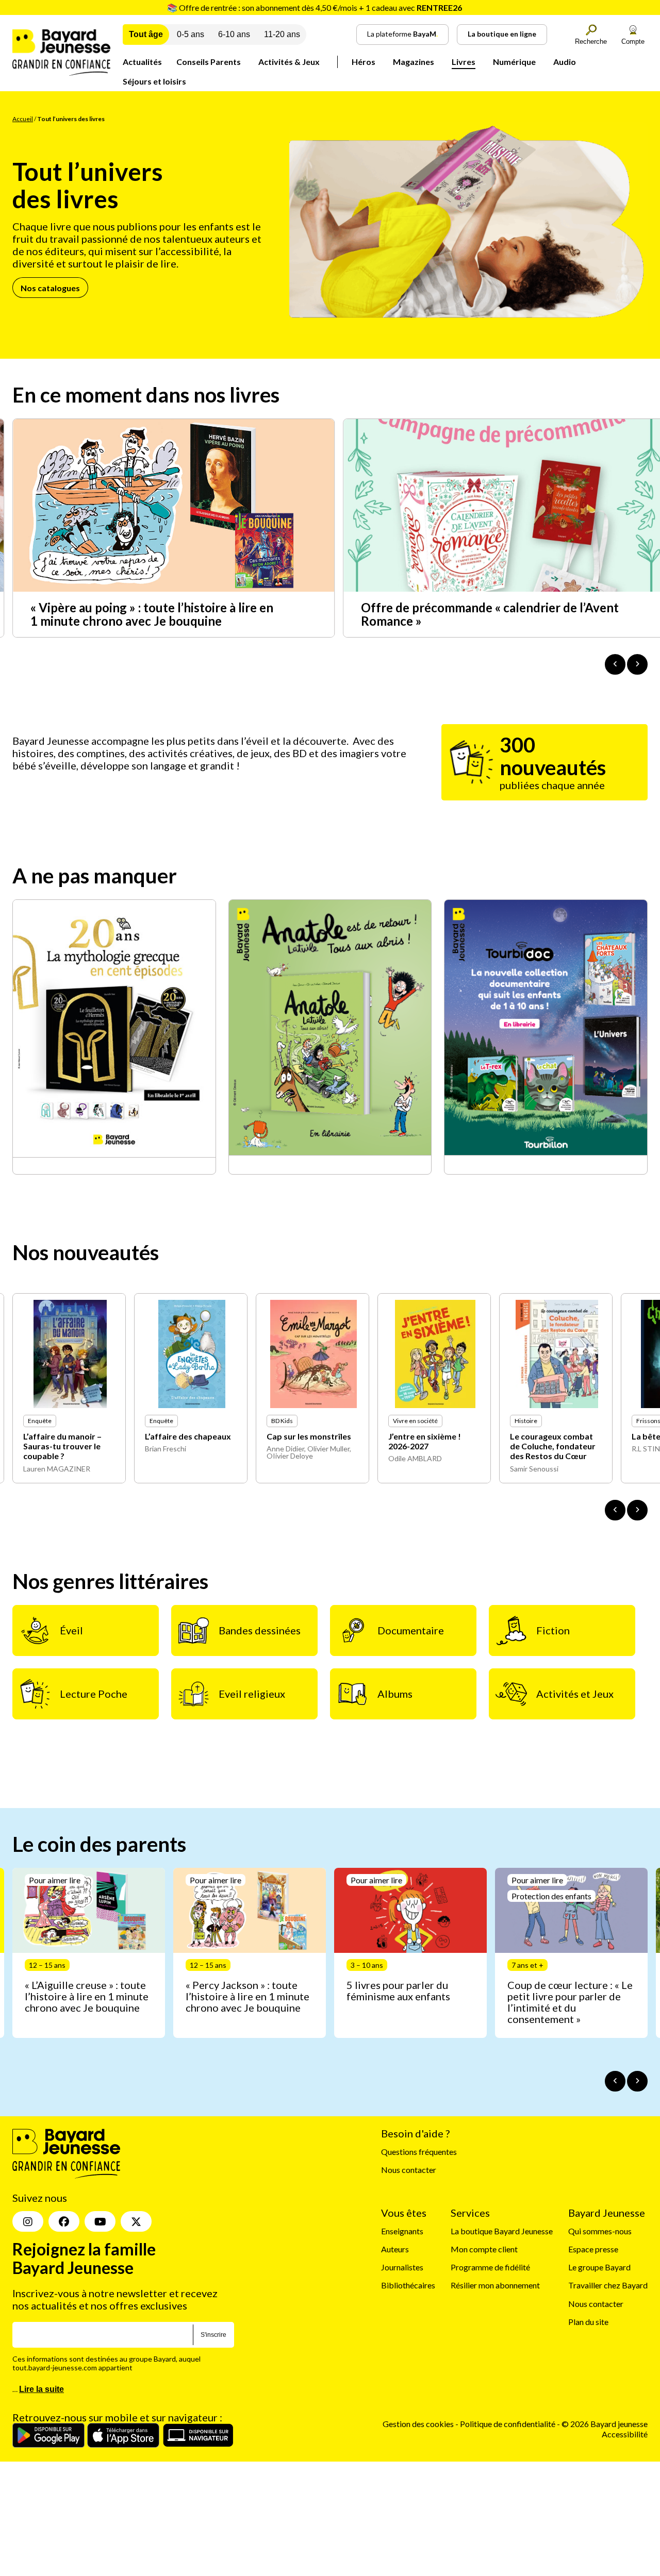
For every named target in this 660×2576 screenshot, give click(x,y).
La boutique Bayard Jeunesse (502, 2231)
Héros (364, 62)
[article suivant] (637, 2081)
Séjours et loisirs (154, 81)
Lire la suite (42, 2389)
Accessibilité (625, 2433)
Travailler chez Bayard (608, 2285)
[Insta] (28, 2221)
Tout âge (146, 34)
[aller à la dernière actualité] (615, 664)
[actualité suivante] (637, 664)
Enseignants (402, 2231)
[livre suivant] (637, 1510)
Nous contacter (409, 2170)
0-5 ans (191, 34)
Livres (464, 62)
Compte (633, 41)
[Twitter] (136, 2221)
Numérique (514, 62)
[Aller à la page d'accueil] (61, 72)
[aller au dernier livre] (615, 1510)
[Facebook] (64, 2221)
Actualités (142, 62)
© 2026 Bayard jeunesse (605, 2424)
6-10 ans (234, 34)
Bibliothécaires (408, 2285)
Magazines (414, 62)
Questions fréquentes (419, 2152)
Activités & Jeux (289, 62)
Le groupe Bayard (599, 2267)
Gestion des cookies (418, 2424)
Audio (565, 62)
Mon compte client (484, 2249)
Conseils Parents (209, 62)
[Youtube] (100, 2221)
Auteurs (395, 2249)
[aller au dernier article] (615, 2081)
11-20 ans (282, 34)
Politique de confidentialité (508, 2424)
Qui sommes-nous (600, 2231)
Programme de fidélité (490, 2267)
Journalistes (402, 2267)
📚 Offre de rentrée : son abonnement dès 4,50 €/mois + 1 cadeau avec (315, 7)
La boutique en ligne (502, 34)
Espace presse (593, 2249)
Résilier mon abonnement (495, 2285)
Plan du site (588, 2322)
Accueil (23, 119)
